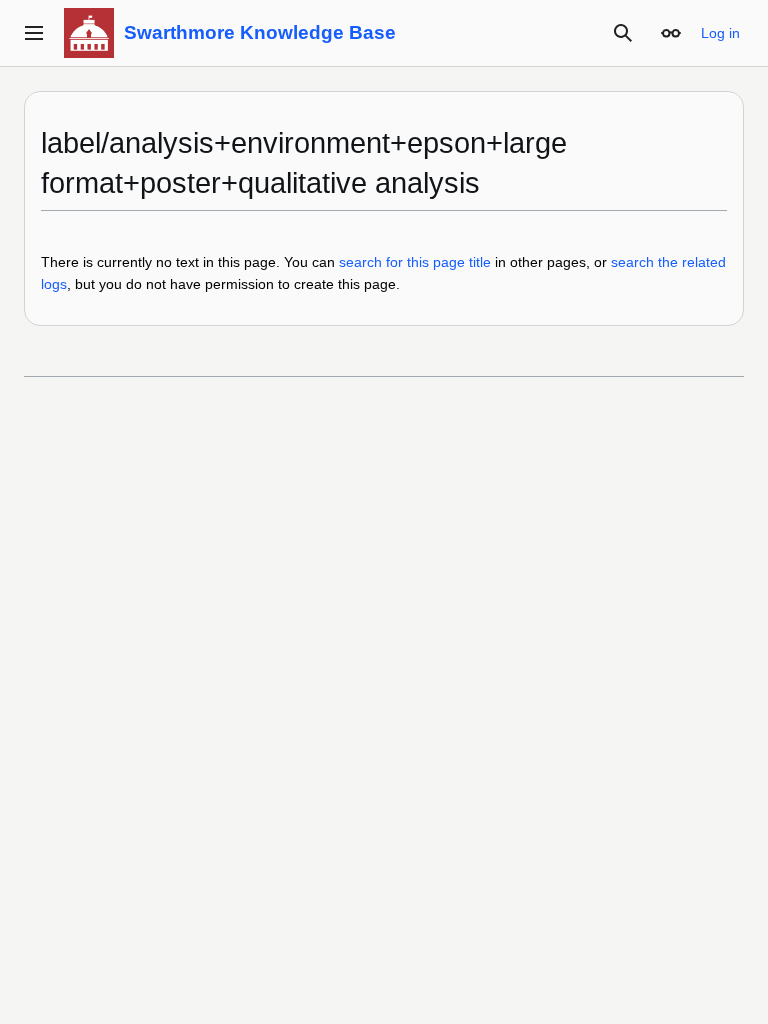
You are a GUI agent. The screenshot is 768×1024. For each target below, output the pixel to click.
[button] (34, 33)
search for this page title (415, 262)
